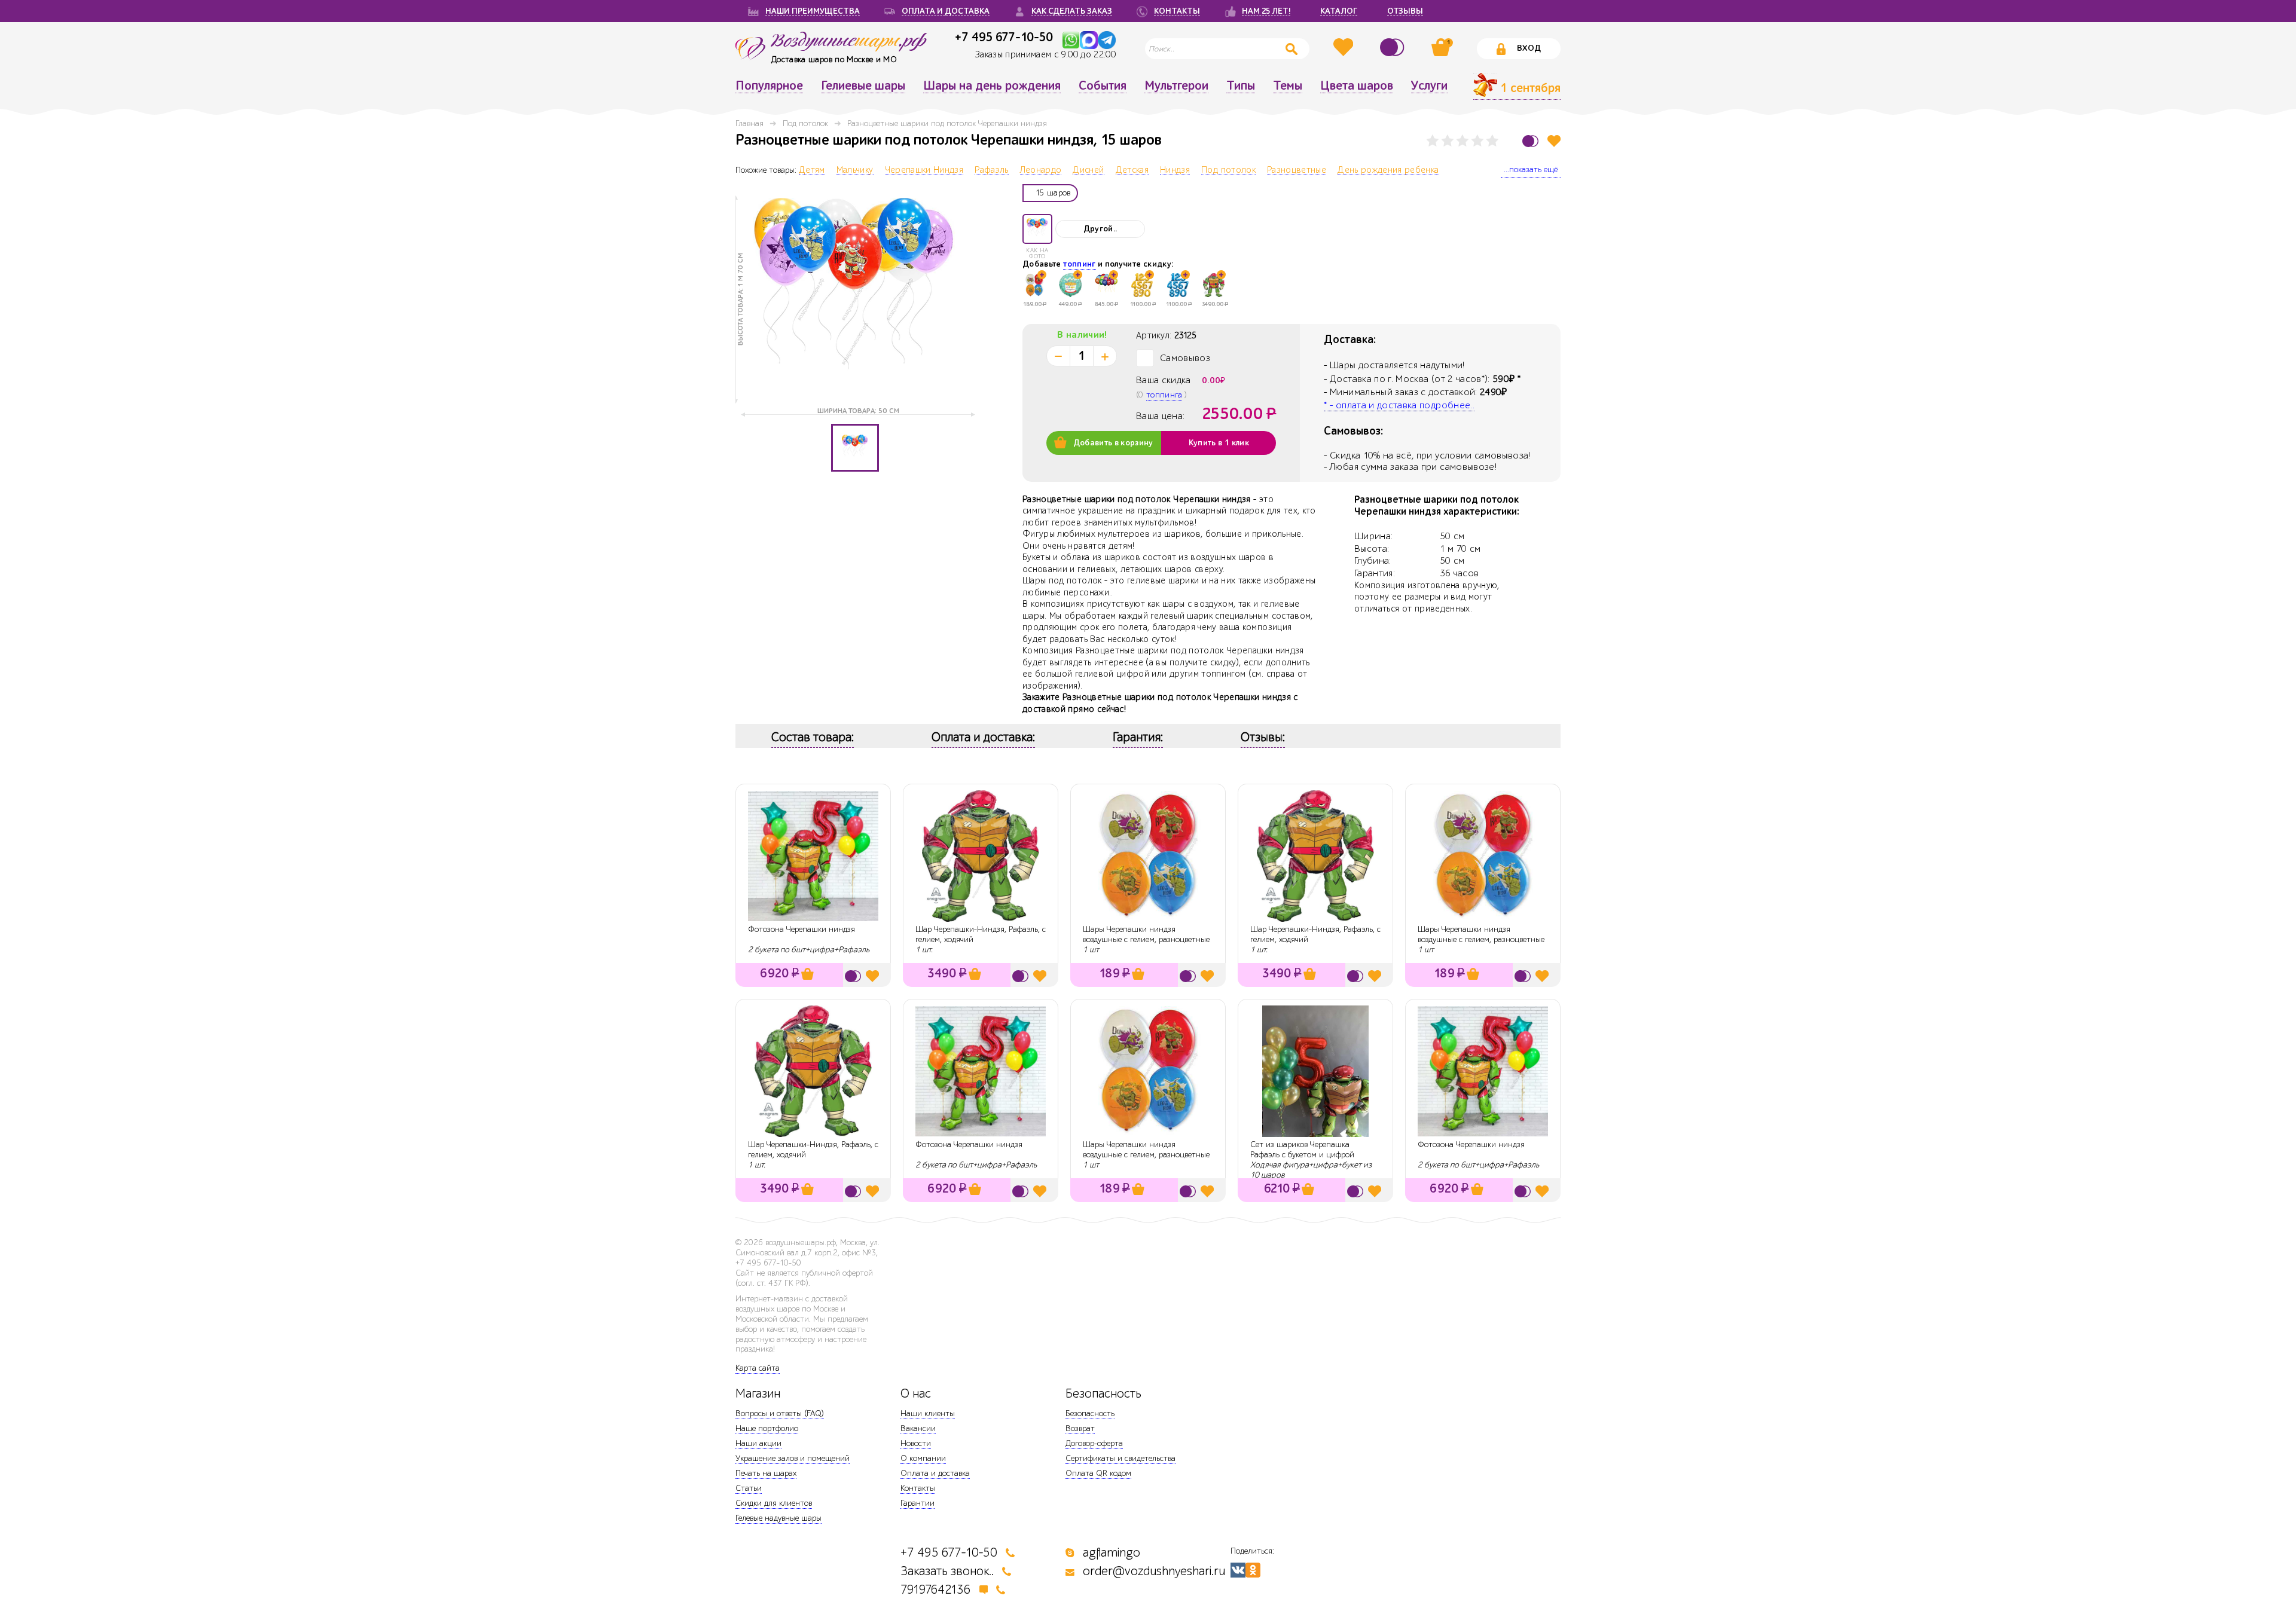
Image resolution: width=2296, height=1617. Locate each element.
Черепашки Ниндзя (924, 170)
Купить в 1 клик (1219, 443)
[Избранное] (1345, 47)
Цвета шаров (1357, 86)
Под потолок (805, 123)
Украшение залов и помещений (793, 1458)
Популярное (769, 86)
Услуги (1429, 86)
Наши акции (758, 1443)
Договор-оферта (1094, 1443)
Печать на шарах (766, 1473)
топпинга (1164, 395)
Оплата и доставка (935, 1473)
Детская (1132, 170)
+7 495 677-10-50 (1004, 37)
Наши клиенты (928, 1413)
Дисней (1088, 170)
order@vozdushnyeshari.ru (1154, 1571)
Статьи (749, 1488)
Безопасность (1090, 1413)
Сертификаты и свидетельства (1120, 1458)
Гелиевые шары (863, 86)
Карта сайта (758, 1368)
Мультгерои (1176, 86)
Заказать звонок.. (947, 1571)
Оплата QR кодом (1098, 1473)
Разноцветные (1297, 170)
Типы (1241, 86)
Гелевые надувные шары (778, 1518)
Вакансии (918, 1428)
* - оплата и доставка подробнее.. (1399, 405)
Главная (749, 123)
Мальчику (855, 170)
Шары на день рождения (992, 86)
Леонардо (1041, 170)
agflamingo (1112, 1553)
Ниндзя (1175, 170)
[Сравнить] (1394, 47)
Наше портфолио (767, 1428)
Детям (812, 170)
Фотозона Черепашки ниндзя (802, 929)
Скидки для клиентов (774, 1503)
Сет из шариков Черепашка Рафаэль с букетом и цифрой (1302, 1150)
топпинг (1079, 264)
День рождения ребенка (1388, 170)
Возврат (1080, 1428)
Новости (916, 1443)
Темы (1288, 86)
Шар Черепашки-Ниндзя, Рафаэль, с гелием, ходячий (981, 934)
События (1103, 86)
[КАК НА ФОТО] (1037, 229)
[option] (855, 299)
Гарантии (918, 1503)
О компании (923, 1458)
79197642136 (936, 1590)
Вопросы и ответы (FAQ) (780, 1413)
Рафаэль (991, 170)
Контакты (918, 1488)
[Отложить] (1554, 141)
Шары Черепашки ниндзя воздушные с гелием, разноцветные (1146, 934)
